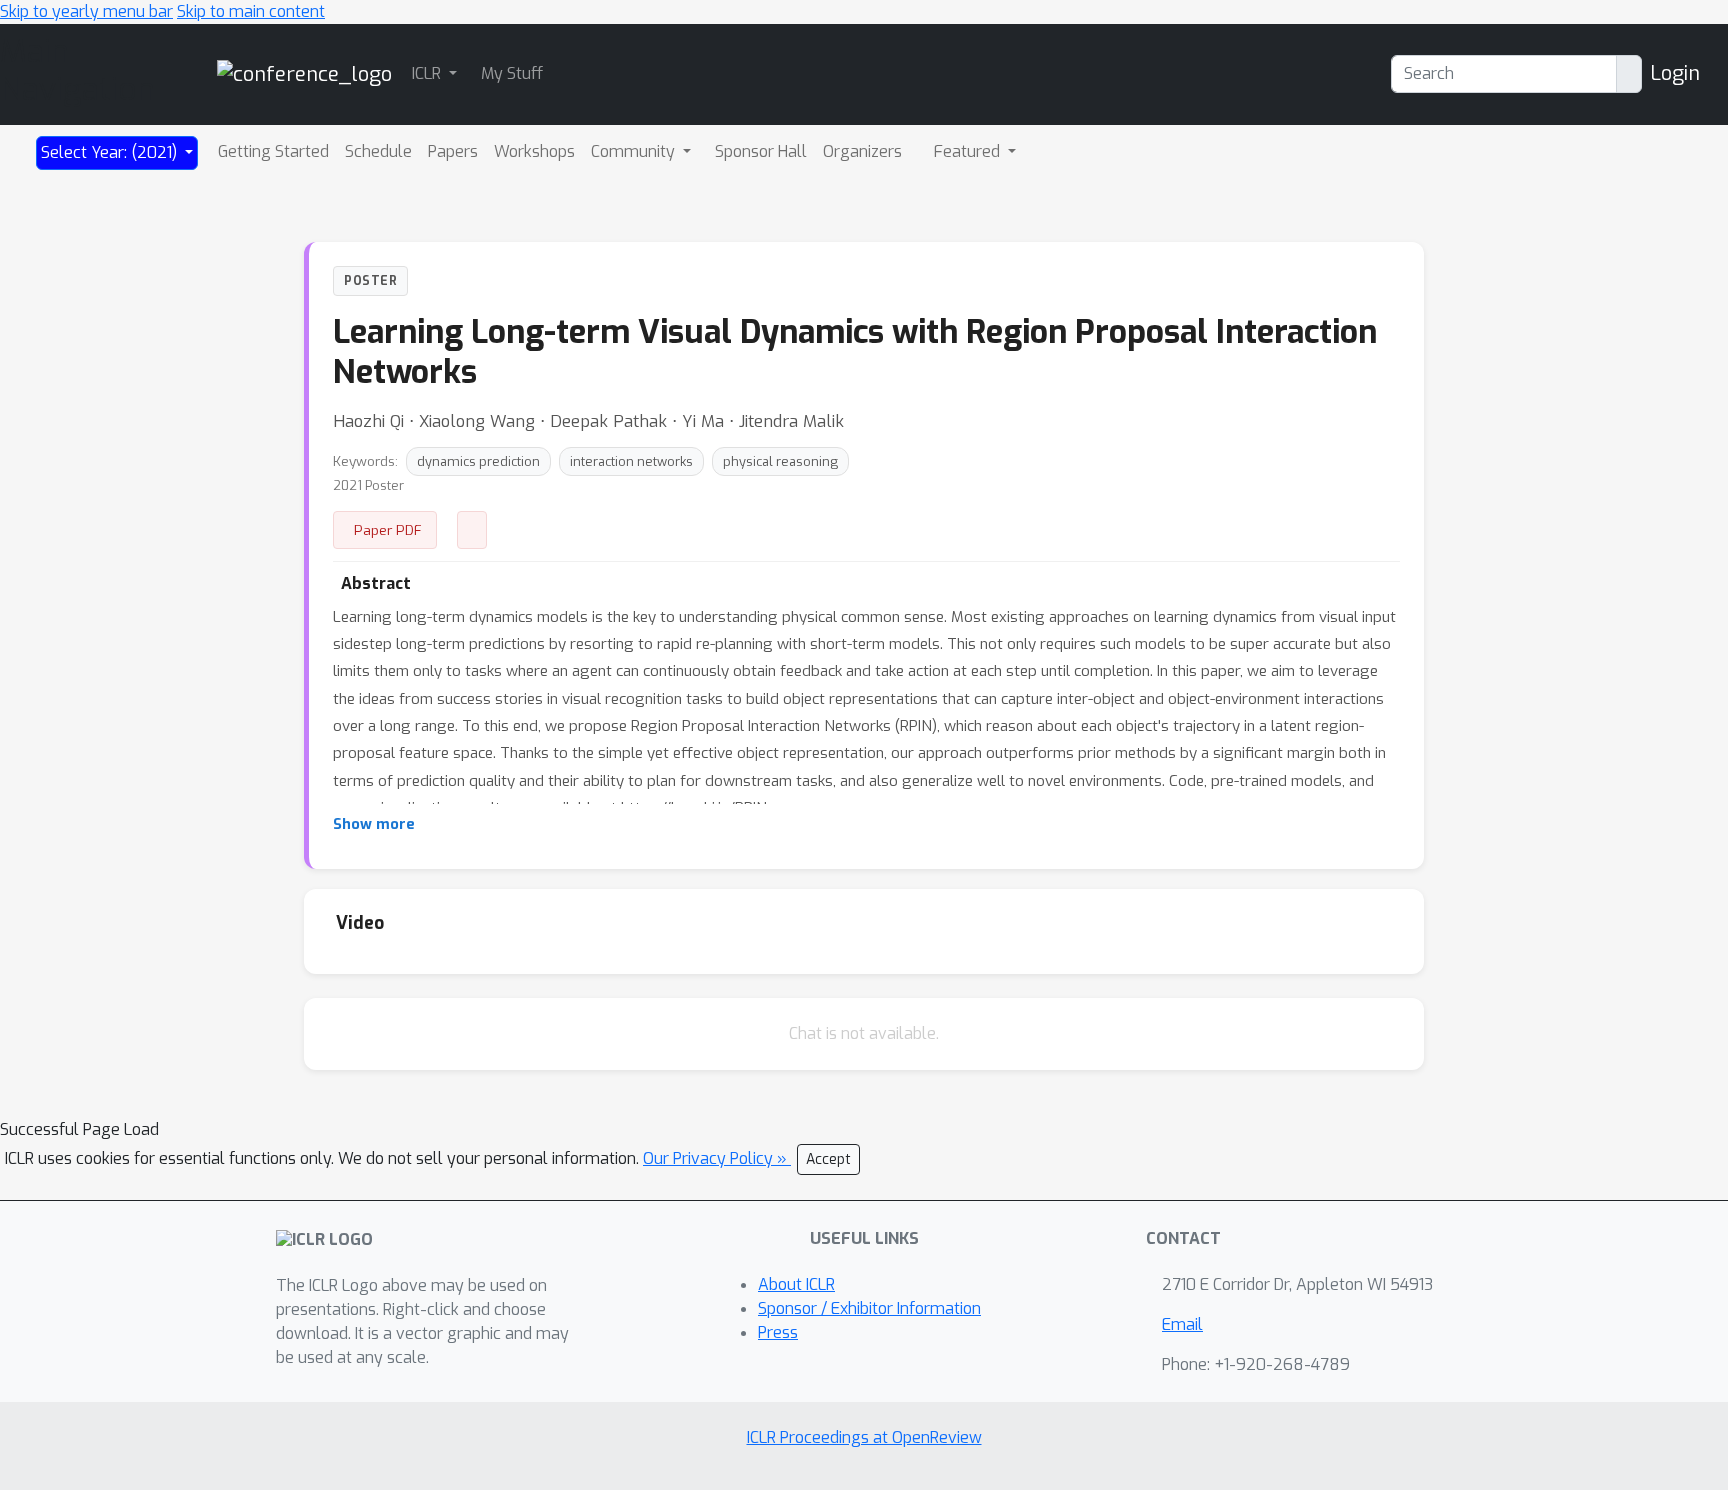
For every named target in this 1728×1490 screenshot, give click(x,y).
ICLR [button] (428, 73)
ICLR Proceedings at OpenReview (864, 1437)
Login (1675, 73)
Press (778, 1332)
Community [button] (635, 151)
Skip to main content (251, 11)
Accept (828, 1159)
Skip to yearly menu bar (86, 11)
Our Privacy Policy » (717, 1158)
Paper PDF (388, 530)
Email (1182, 1324)
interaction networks (631, 461)
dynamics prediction (478, 461)
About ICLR (796, 1284)
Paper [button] (472, 530)
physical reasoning (780, 461)
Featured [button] (969, 151)
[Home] (304, 73)
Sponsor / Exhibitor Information (869, 1308)
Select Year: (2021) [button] (111, 152)
